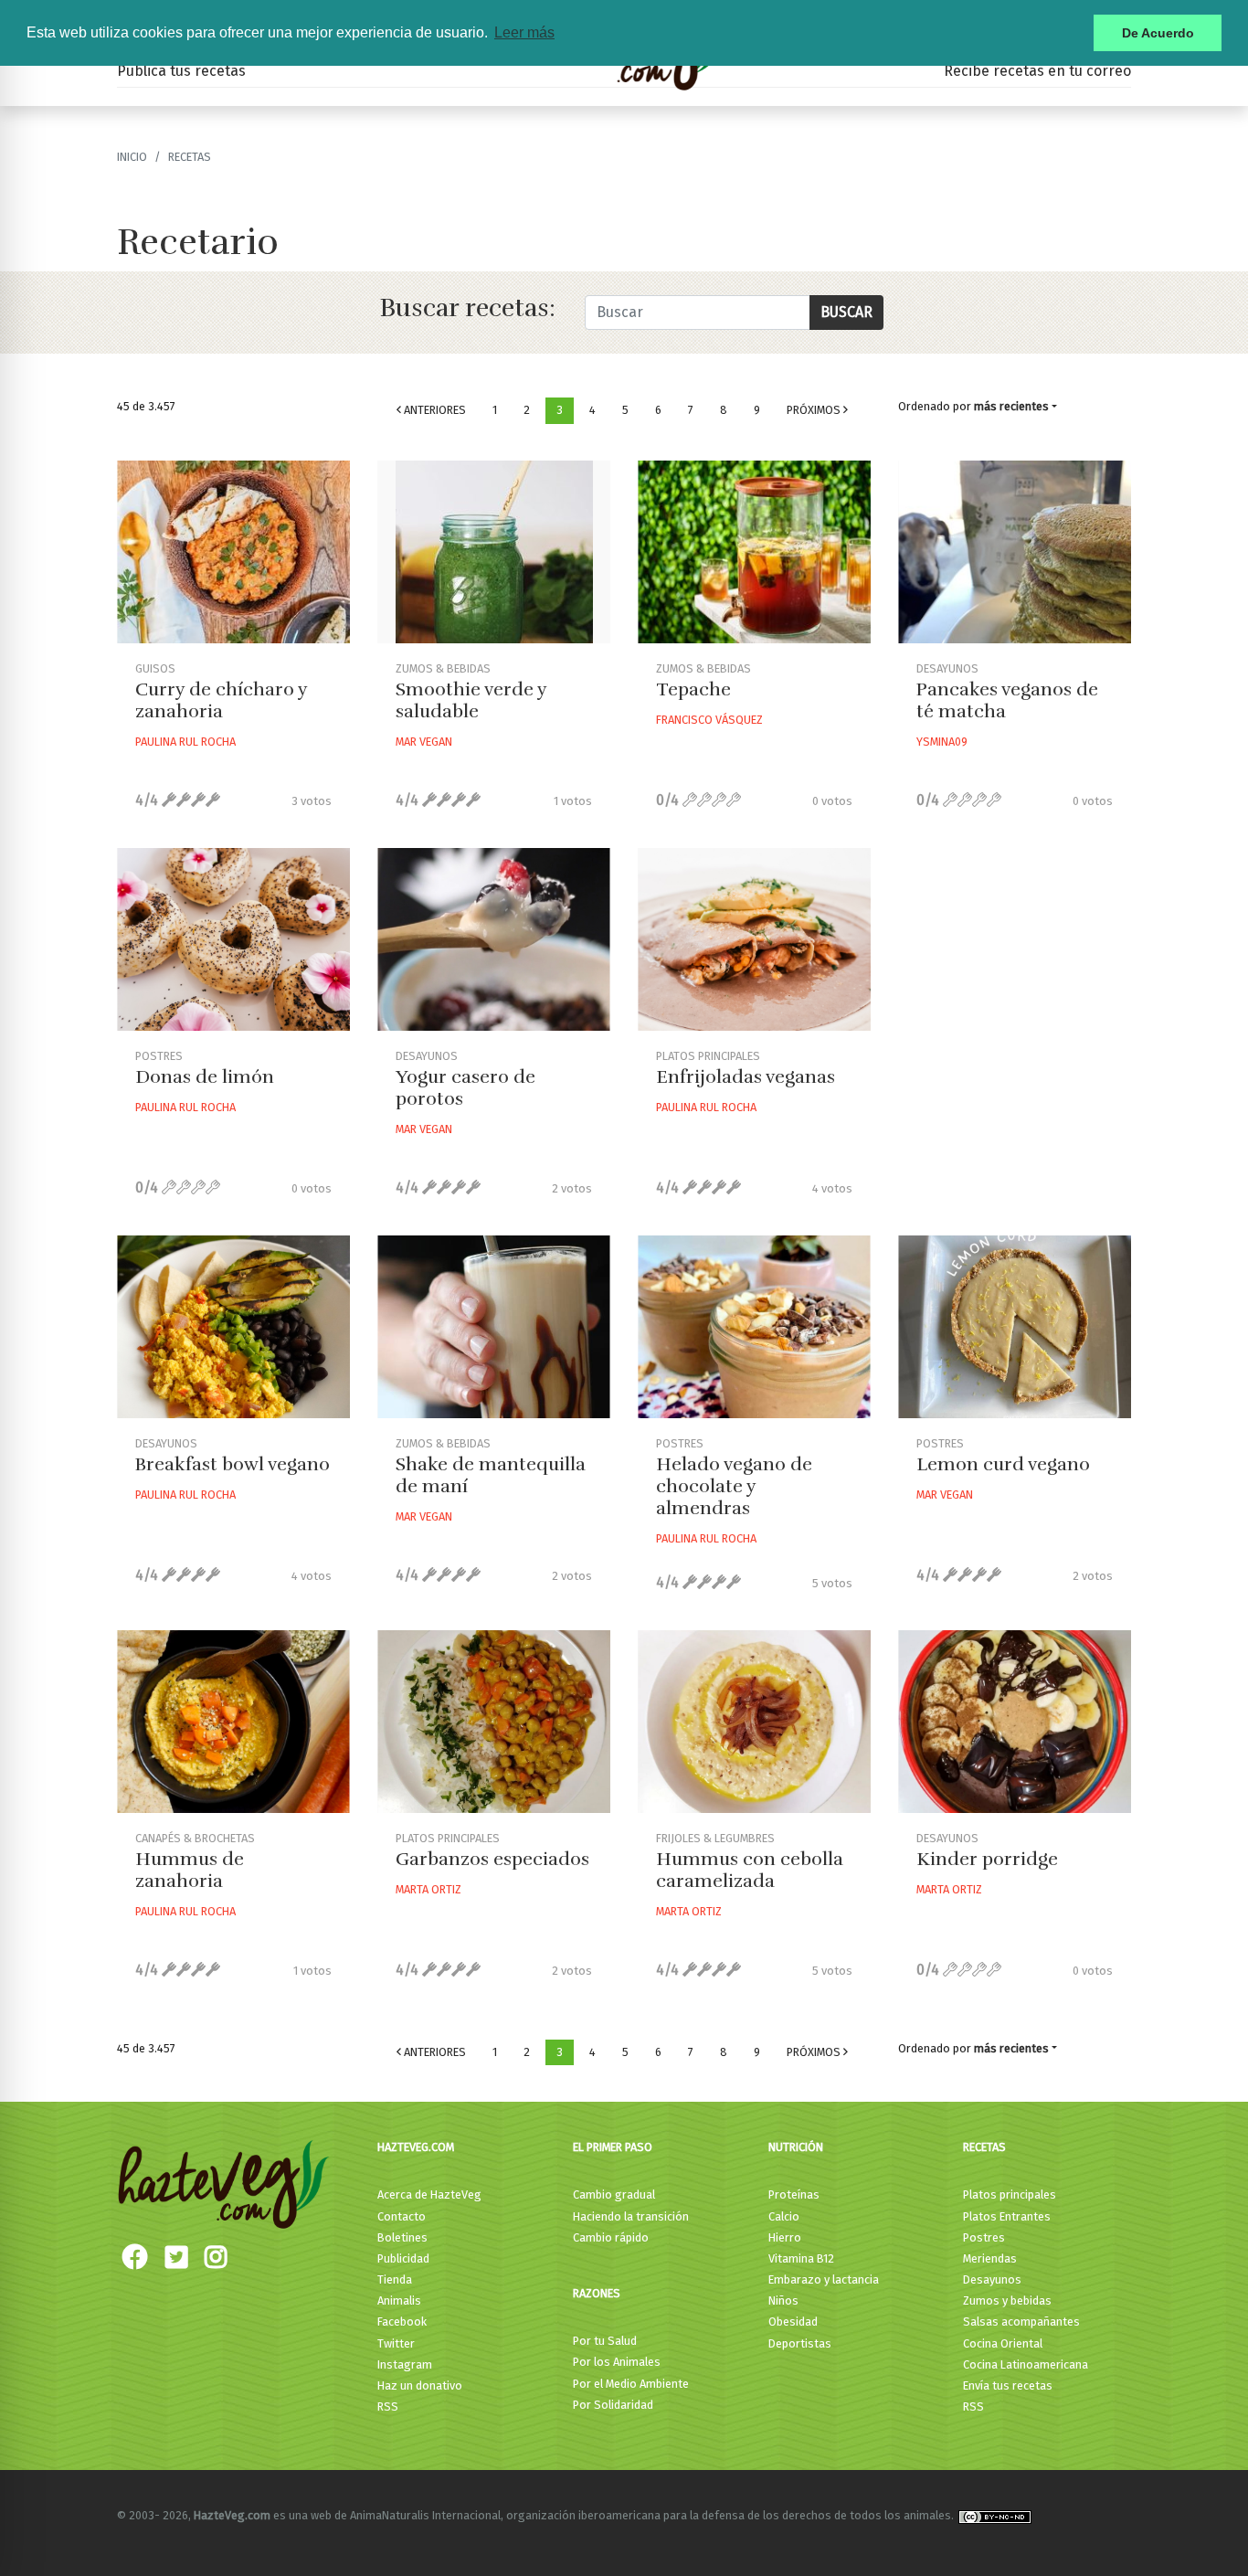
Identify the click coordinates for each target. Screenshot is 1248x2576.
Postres (984, 2237)
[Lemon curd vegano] (1015, 1327)
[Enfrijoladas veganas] (754, 939)
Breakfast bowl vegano (233, 1464)
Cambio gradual (614, 2194)
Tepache (693, 689)
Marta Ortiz (428, 1889)
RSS (388, 2406)
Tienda (395, 2279)
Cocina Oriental (1003, 2343)
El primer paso (613, 2147)
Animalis (399, 2300)
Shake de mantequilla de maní (491, 1475)
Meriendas (990, 2258)
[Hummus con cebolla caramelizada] (754, 1722)
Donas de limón (205, 1077)
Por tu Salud (605, 2341)
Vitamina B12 (801, 2258)
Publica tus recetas (181, 71)
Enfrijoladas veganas (746, 1077)
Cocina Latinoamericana (1026, 2364)
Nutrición (796, 2147)
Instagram (405, 2364)
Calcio (784, 2216)
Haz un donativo (420, 2385)
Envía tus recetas (1008, 2385)
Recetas (984, 2147)
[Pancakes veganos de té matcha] (1015, 552)
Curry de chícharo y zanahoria (221, 700)
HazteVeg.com (416, 2147)
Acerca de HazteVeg (429, 2194)
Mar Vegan (424, 742)
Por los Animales (617, 2362)
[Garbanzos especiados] (494, 1722)
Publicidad (403, 2258)
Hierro (785, 2237)
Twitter (396, 2343)
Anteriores (434, 410)
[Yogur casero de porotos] (494, 939)
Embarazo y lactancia (824, 2279)
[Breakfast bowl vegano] (233, 1327)
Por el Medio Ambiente (631, 2384)
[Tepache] (754, 552)
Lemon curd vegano (1003, 1464)
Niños (783, 2300)
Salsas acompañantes (1021, 2322)
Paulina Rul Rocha (185, 742)
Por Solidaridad (613, 2405)
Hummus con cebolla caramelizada (750, 1870)
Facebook (402, 2322)
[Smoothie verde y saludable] (494, 552)
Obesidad (793, 2322)
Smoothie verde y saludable (471, 700)
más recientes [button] (1011, 406)
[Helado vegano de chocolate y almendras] (754, 1327)
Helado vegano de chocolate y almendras (734, 1486)
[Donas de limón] (233, 939)
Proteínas (794, 2194)
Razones (597, 2293)
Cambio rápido (611, 2237)
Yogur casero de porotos (465, 1088)
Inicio (132, 157)
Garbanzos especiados (492, 1859)
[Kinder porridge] (1015, 1722)
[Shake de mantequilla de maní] (494, 1327)
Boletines (402, 2237)
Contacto (402, 2216)
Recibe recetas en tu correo (1037, 71)
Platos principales (1010, 2194)
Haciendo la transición (631, 2216)
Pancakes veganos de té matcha (1007, 700)
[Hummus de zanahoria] (233, 1722)
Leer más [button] (524, 32)
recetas (190, 157)
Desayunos (992, 2279)
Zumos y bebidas (1007, 2300)
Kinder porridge (987, 1859)
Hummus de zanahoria (190, 1870)
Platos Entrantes (1007, 2216)
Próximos (815, 410)
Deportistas (800, 2343)
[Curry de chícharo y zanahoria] (233, 552)
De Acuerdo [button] (1158, 33)
